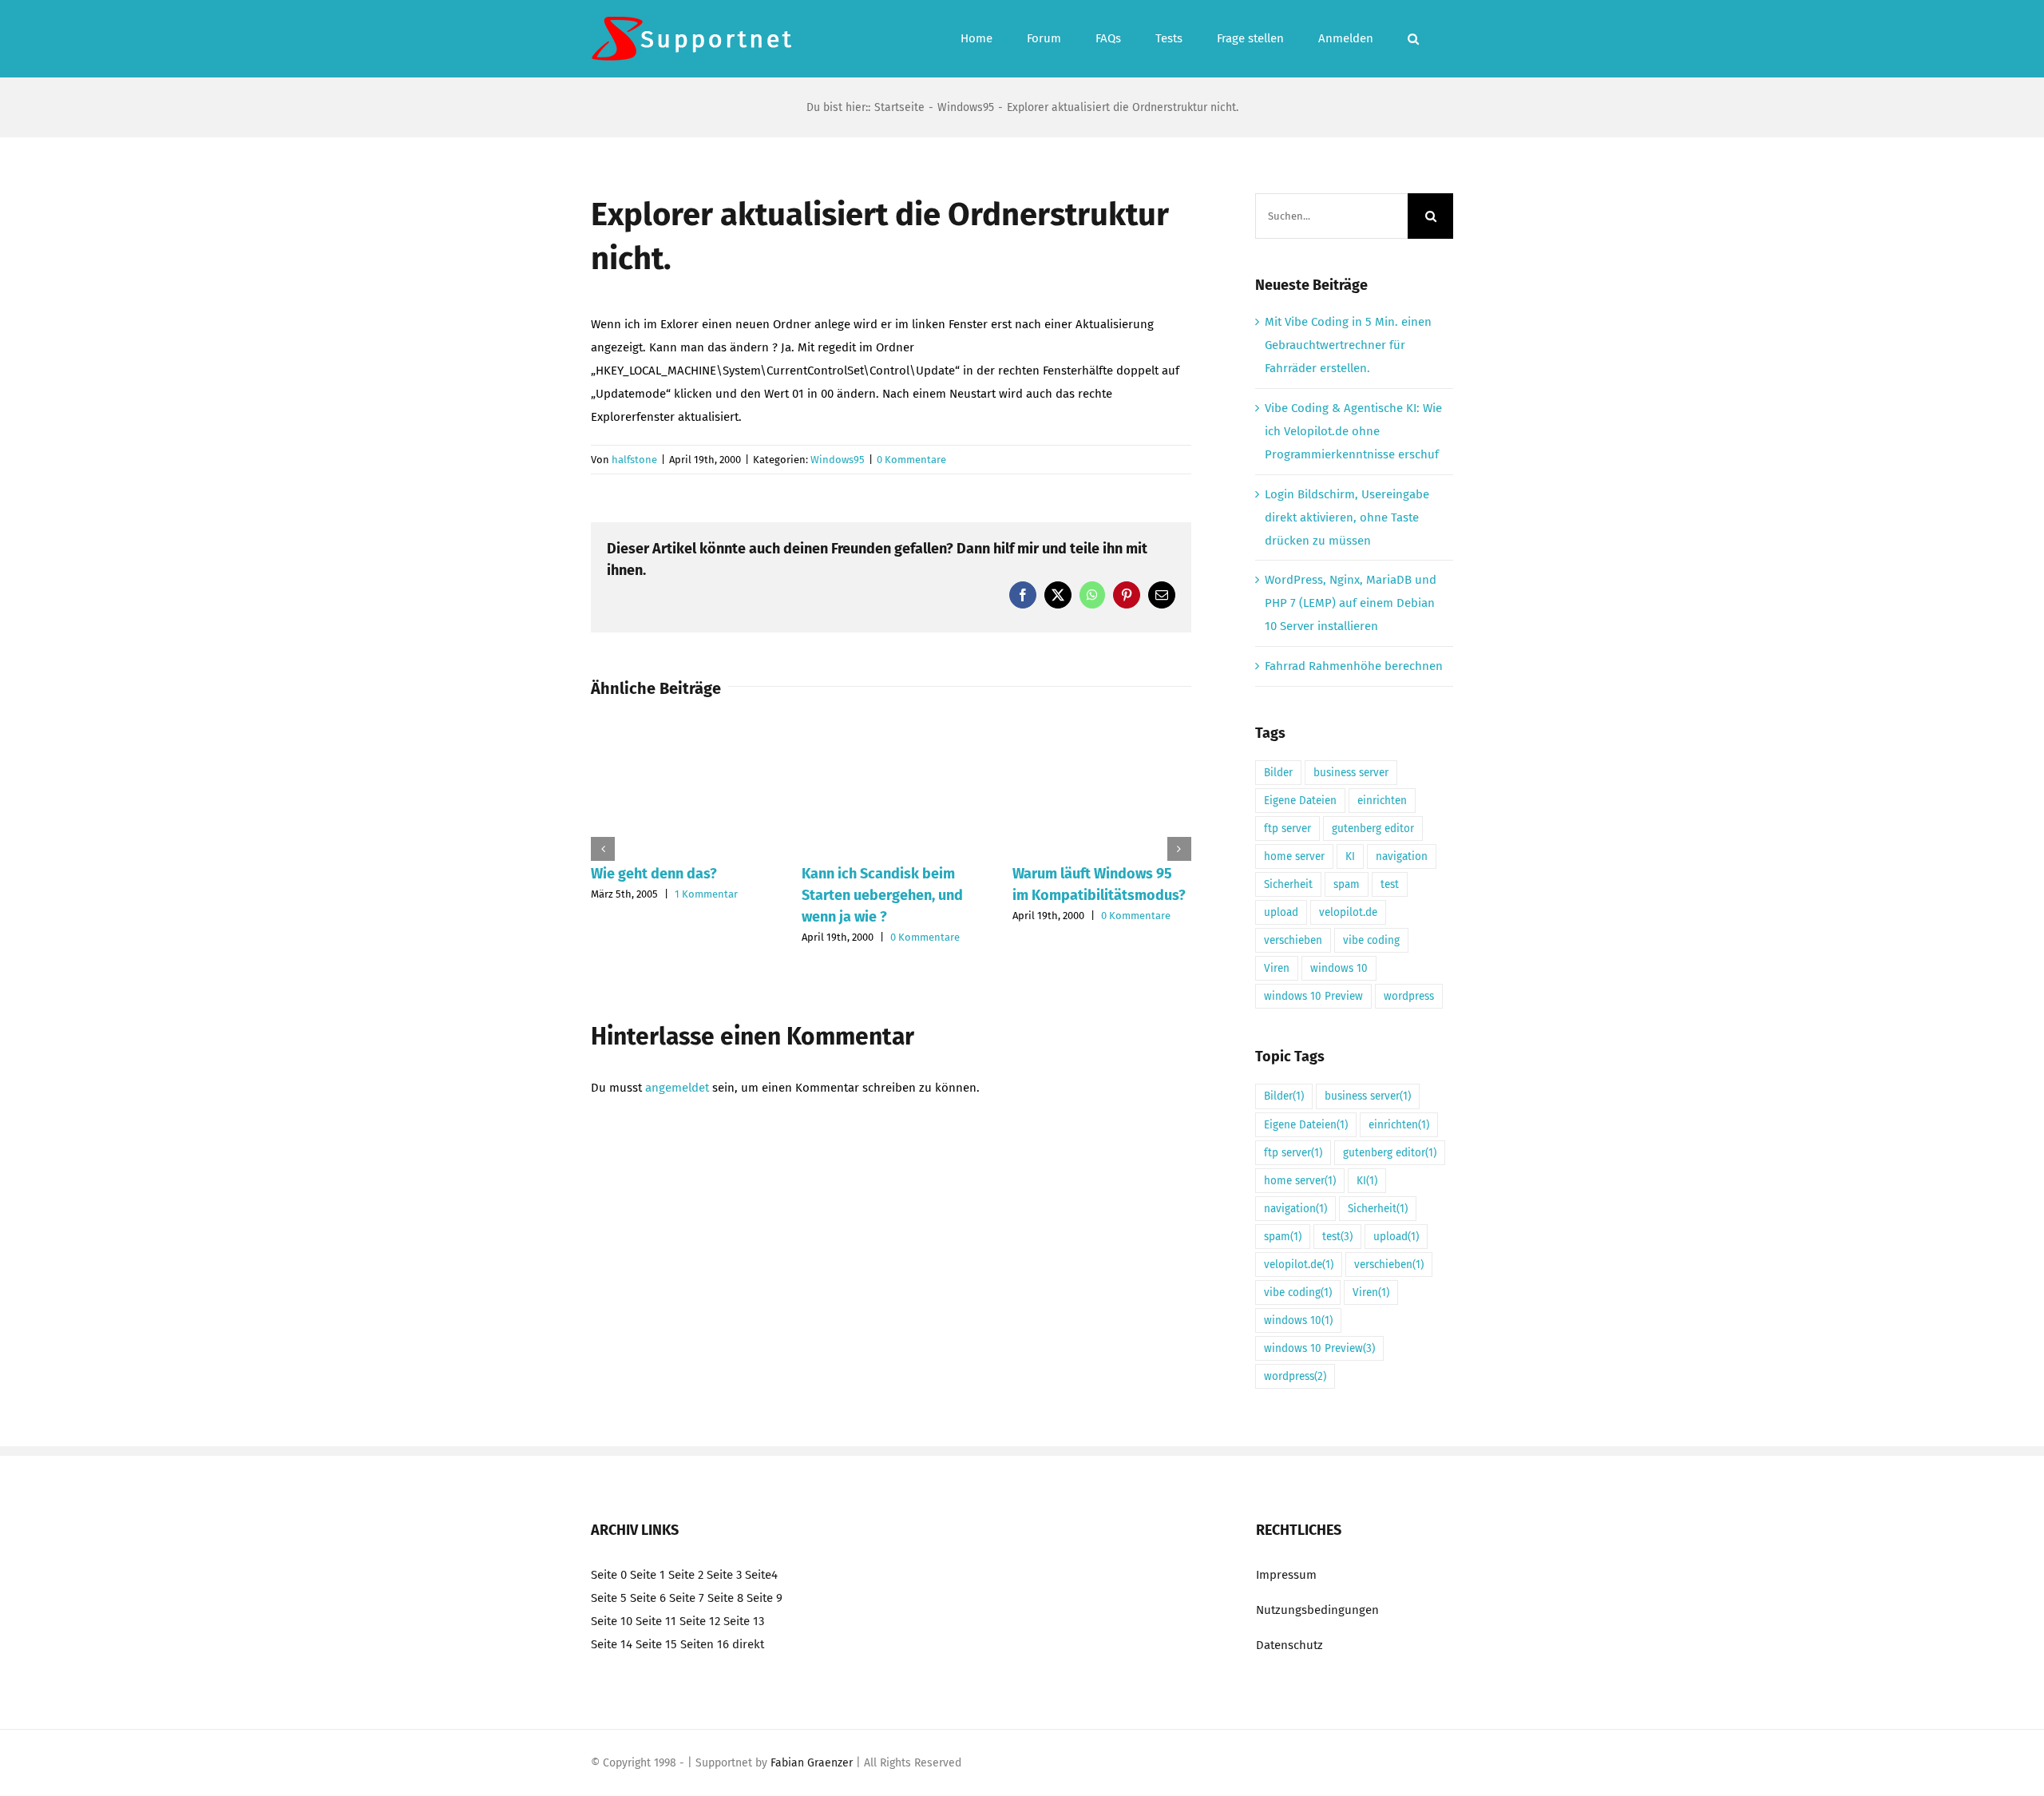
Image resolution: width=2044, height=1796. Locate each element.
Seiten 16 (705, 1644)
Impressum (1286, 1575)
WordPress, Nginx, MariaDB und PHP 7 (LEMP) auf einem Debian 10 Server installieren (1351, 603)
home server (1294, 856)
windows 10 (1339, 968)
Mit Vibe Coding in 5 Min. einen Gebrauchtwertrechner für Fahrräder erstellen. (1348, 345)
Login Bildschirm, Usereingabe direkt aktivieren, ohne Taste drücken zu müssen (1347, 517)
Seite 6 (648, 1598)
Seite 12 (700, 1621)
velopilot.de (1348, 912)
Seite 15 (656, 1644)
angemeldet (677, 1088)
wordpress (1409, 996)
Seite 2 (686, 1575)
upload (1281, 912)
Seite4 (761, 1575)
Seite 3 (724, 1575)
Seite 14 (612, 1644)
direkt (748, 1644)
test (1390, 884)
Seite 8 (725, 1598)
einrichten (1382, 801)
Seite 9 (765, 1598)
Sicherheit (1288, 884)
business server (1351, 773)
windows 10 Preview (1313, 996)
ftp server (1287, 829)
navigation (1402, 856)
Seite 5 (609, 1598)
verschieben (1293, 940)
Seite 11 (656, 1621)
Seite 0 (609, 1575)
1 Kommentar (706, 894)
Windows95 (838, 460)
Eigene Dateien (1300, 801)
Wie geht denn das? (654, 874)
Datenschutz (1289, 1645)
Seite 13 (744, 1621)
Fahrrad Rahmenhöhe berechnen (1354, 666)
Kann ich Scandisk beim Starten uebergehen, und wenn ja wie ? (882, 895)
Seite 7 (687, 1598)
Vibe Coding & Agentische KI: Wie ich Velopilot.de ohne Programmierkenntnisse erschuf (1353, 431)
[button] (1413, 39)
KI (1350, 856)
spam (1347, 884)
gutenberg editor (1373, 829)
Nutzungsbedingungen (1317, 1610)
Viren (1277, 968)
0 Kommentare (911, 460)
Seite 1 (648, 1575)
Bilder (1278, 773)
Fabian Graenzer (812, 1763)
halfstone (634, 460)
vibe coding (1371, 940)
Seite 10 (612, 1621)
